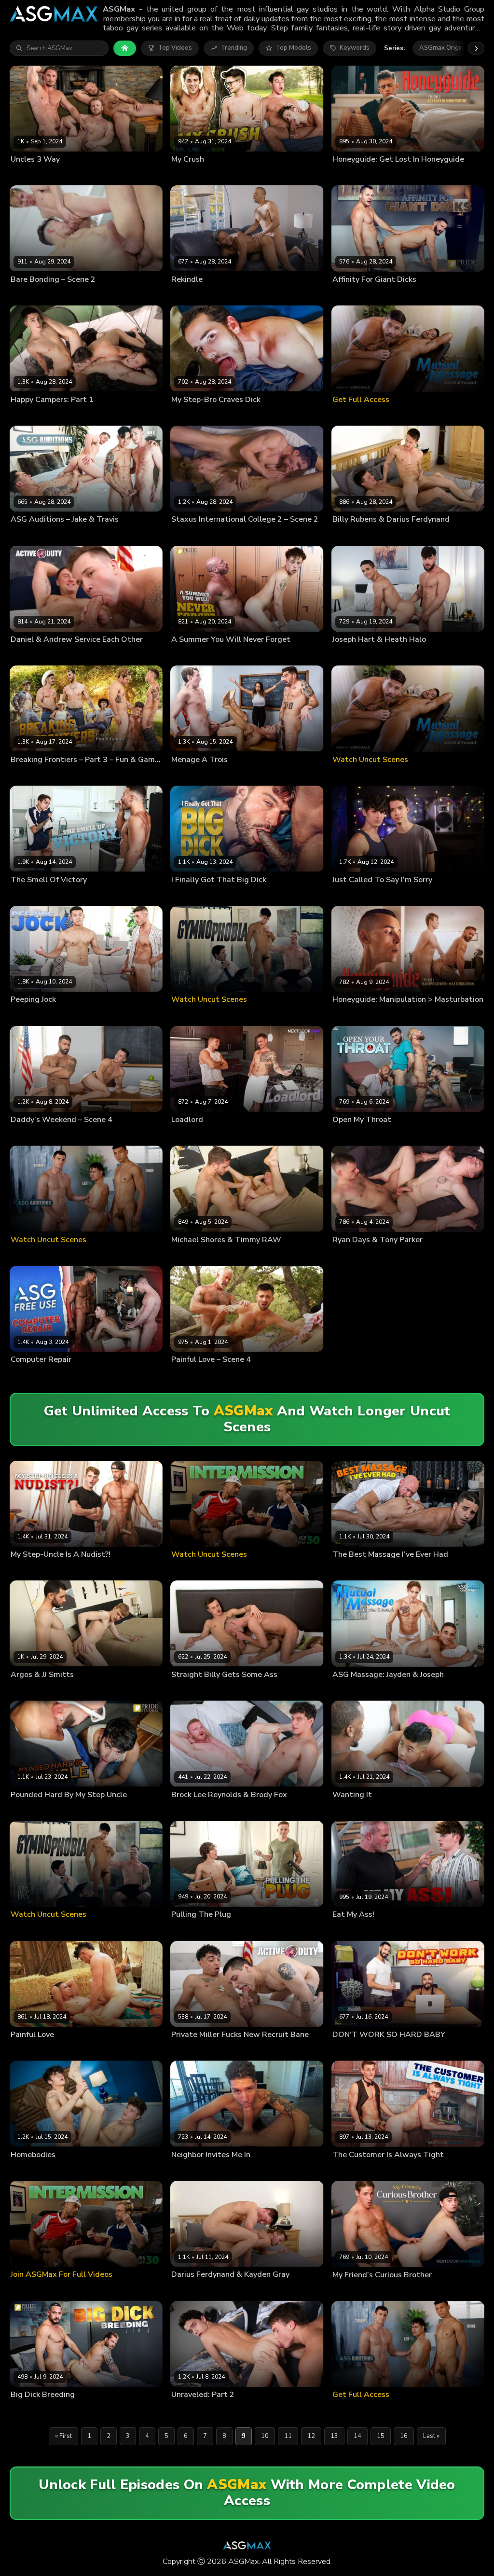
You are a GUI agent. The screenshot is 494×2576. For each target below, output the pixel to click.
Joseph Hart (384, 655)
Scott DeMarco (392, 1135)
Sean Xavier (62, 1375)
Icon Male (150, 175)
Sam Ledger (350, 895)
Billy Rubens (350, 535)
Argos (20, 1690)
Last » (431, 2436)
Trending (234, 48)
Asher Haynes (31, 2170)
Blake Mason (450, 535)
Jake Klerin (25, 535)
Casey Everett (191, 1375)
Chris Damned (230, 775)
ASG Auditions (108, 535)
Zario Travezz (230, 295)
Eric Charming (391, 1930)
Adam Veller (28, 295)
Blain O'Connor (193, 1135)
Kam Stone (419, 1015)
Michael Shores (193, 1255)
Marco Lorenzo (32, 1810)
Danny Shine (189, 655)
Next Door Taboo (122, 1570)
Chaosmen (426, 655)
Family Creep (271, 655)
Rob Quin (70, 1810)
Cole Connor (350, 2170)
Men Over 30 (441, 1135)
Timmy (228, 1255)
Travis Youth (61, 535)
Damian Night (237, 1135)
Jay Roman (186, 2170)
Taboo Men (436, 1930)
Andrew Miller (31, 775)
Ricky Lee (24, 1015)
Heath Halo (349, 655)
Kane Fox (57, 415)
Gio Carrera (349, 295)
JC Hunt (100, 775)
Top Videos (175, 48)
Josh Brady (26, 415)
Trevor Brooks (388, 175)
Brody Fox (246, 1810)
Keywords (355, 48)
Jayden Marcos (32, 895)
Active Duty (115, 655)
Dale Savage (350, 1930)
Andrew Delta (30, 655)
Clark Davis (27, 2050)
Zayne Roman (107, 175)
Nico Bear (382, 2050)
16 (404, 2436)
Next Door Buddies (123, 895)
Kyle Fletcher (190, 175)
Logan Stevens (32, 175)
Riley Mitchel (350, 1135)
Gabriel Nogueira (196, 415)
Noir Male (273, 295)
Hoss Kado (348, 175)
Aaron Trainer (191, 895)
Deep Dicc (347, 1810)
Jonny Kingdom (232, 1690)
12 (311, 2436)
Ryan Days (348, 1255)
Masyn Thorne (393, 2290)
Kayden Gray (243, 2290)
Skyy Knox (70, 175)
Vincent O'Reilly (69, 2050)
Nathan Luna (226, 535)
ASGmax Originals (446, 48)
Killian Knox (226, 655)
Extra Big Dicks (442, 295)
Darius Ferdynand (397, 535)
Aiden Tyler (230, 895)
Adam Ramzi (29, 1135)
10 (265, 2436)
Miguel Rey (26, 2410)
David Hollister (118, 295)
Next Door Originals (288, 175)
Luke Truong (382, 1810)
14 (357, 2436)
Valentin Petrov (390, 295)
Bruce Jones (349, 1015)
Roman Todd (69, 1570)
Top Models (293, 48)
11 (288, 2436)
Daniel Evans (71, 655)
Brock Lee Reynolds (200, 1810)
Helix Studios (141, 415)
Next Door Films (143, 775)
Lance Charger (234, 1375)
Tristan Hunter (70, 1135)
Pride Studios (275, 895)
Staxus (158, 295)
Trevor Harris (230, 175)
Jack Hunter (269, 775)
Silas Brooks (72, 2170)
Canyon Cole (29, 1570)
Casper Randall (71, 295)
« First (63, 2436)
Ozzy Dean (71, 895)
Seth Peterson (93, 415)
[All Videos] (125, 48)
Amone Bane (189, 2050)
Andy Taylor (189, 775)
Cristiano (226, 1930)
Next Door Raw (287, 1135)
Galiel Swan (188, 535)
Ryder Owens (60, 1015)
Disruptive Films (441, 175)
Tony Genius (189, 295)
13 (334, 2436)
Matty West (27, 1375)
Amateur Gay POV (296, 415)
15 (381, 2436)
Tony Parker (384, 1255)
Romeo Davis (242, 415)
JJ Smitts (43, 1690)
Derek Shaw (188, 2410)
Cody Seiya (70, 775)
